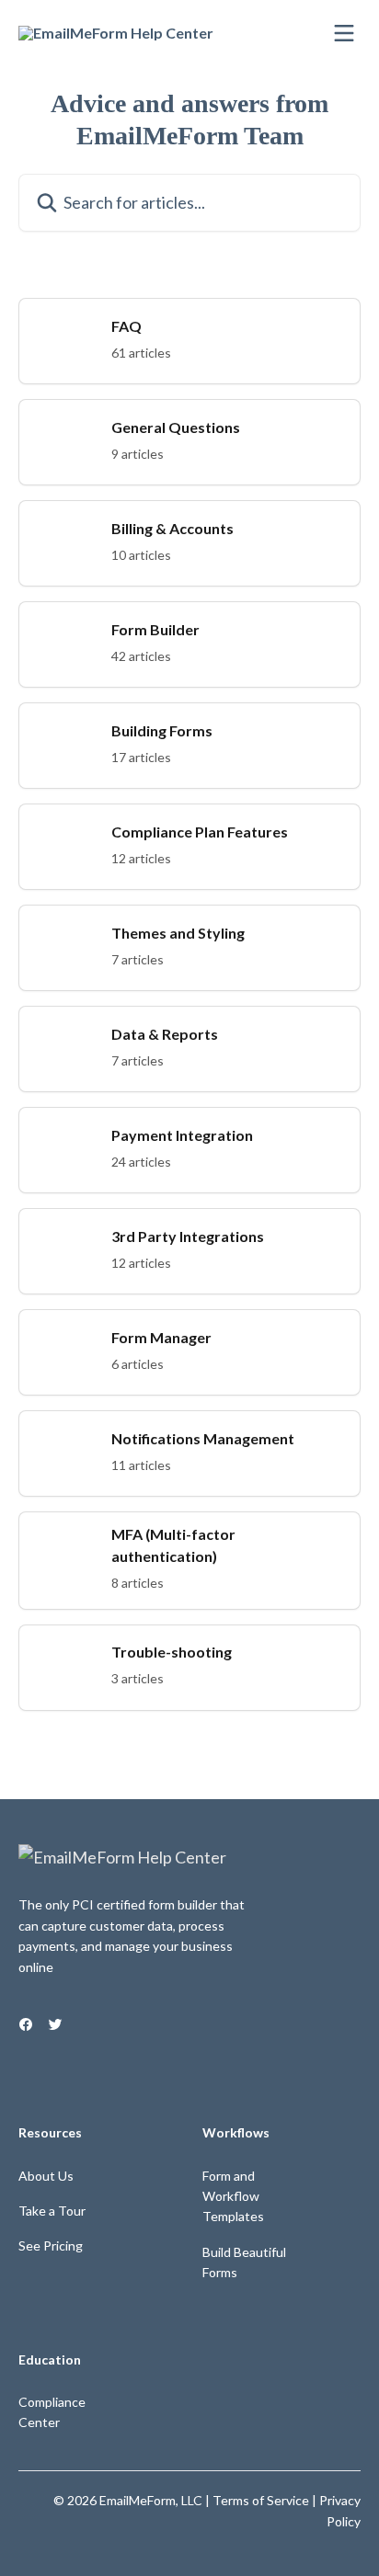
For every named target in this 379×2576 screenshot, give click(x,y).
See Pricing (51, 2245)
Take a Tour (52, 2211)
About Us (46, 2176)
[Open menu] (344, 33)
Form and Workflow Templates (233, 2196)
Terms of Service (261, 2500)
